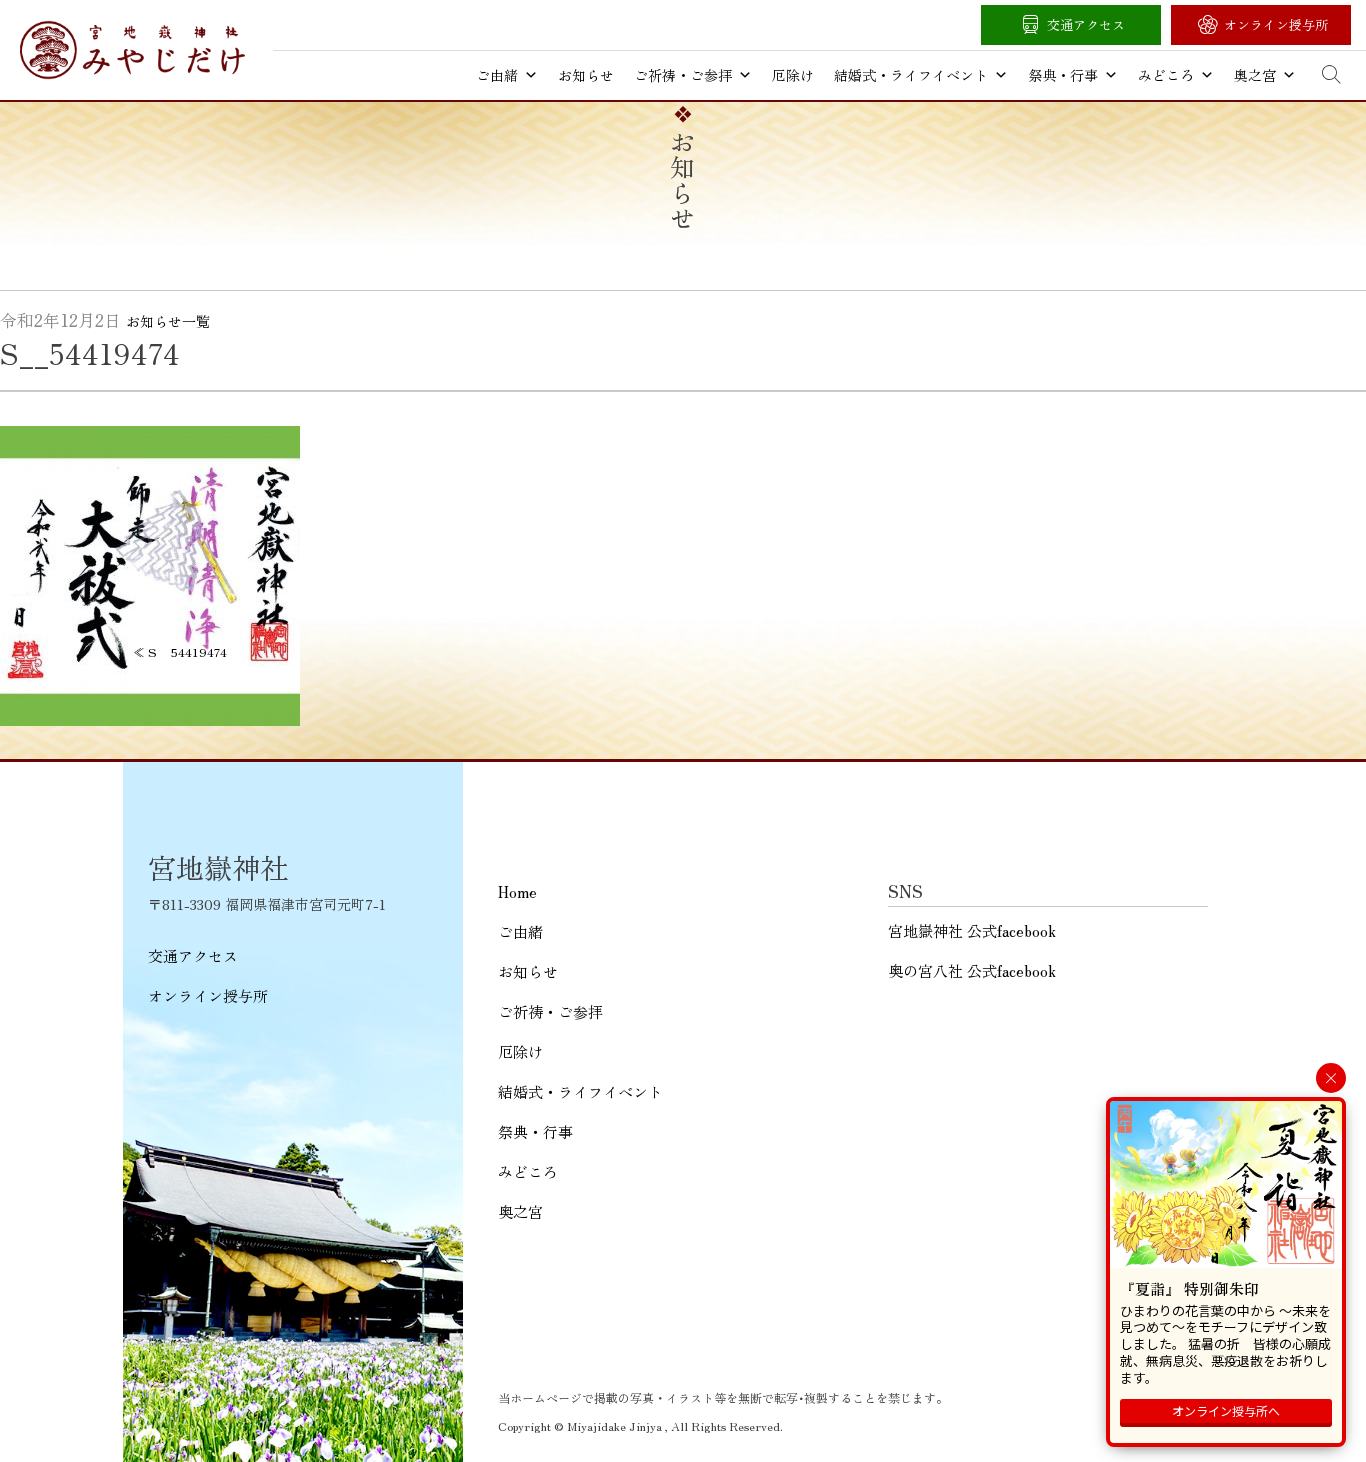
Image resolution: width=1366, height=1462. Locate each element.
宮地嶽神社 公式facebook (972, 930)
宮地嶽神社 (132, 50)
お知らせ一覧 (168, 321)
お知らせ (586, 75)
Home (517, 891)
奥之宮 (1255, 75)
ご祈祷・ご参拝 (683, 75)
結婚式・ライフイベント (911, 75)
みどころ (1166, 75)
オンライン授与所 (1276, 24)
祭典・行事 (1063, 75)
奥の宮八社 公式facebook (972, 970)
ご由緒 (497, 75)
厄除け (793, 75)
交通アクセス (1086, 24)
